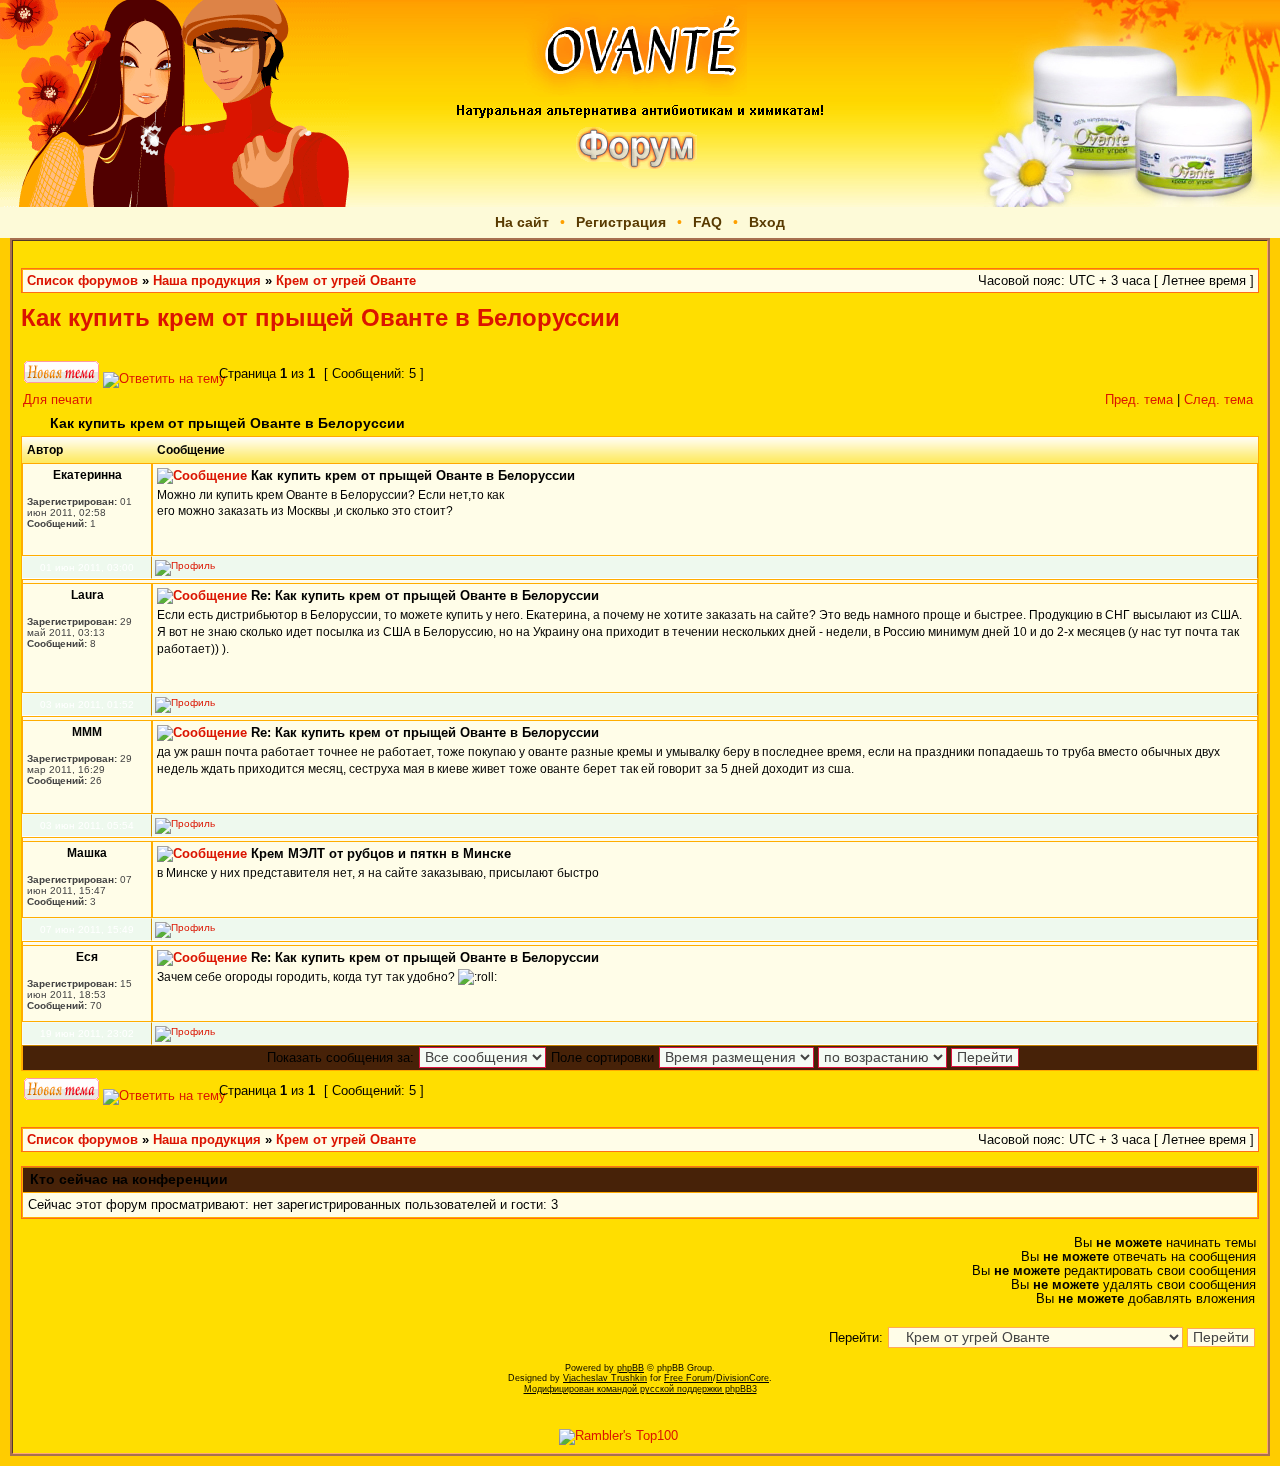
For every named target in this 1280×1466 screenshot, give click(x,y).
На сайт (522, 222)
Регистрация (621, 222)
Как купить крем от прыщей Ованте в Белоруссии (320, 317)
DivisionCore (742, 1378)
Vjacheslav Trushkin (605, 1378)
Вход (767, 222)
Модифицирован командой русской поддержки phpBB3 (640, 1389)
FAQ (707, 222)
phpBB (630, 1368)
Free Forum (688, 1378)
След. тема (1218, 400)
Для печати (57, 400)
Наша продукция (207, 281)
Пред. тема (1139, 400)
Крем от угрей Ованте (346, 281)
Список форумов (82, 281)
